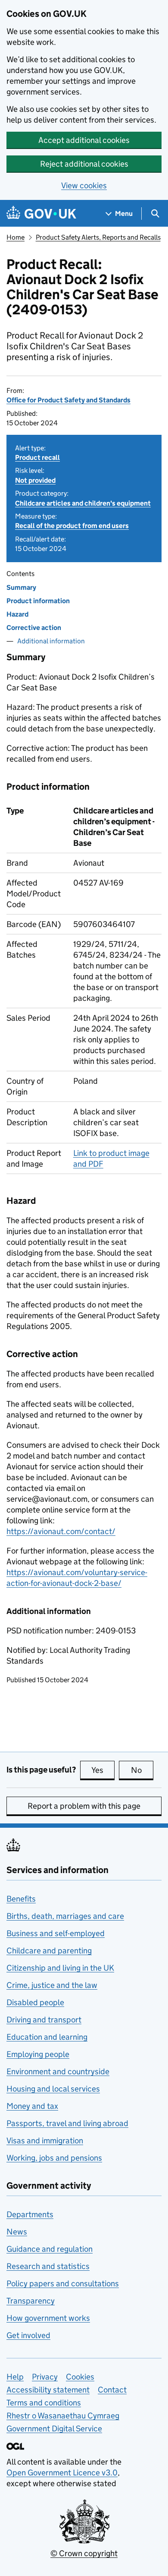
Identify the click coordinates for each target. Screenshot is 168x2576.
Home (16, 237)
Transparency (31, 2301)
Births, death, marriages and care (65, 1916)
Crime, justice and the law (52, 1985)
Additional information (51, 641)
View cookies (84, 185)
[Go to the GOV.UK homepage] (41, 214)
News (17, 2232)
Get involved (28, 2335)
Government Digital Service (54, 2429)
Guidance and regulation (50, 2249)
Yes (103, 1770)
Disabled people (35, 2002)
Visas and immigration (45, 2141)
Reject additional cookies (84, 164)
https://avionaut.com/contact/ (61, 1531)
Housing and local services (53, 2089)
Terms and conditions (44, 2403)
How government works (48, 2318)
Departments (30, 2214)
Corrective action (34, 628)
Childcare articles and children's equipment (83, 503)
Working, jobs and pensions (54, 2158)
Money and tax (32, 2106)
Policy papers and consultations (63, 2283)
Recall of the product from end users (72, 526)
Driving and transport (44, 2020)
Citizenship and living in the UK (60, 1968)
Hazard (17, 614)
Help (15, 2377)
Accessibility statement (48, 2390)
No (142, 1770)
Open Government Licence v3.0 (62, 2473)
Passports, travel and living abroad (67, 2123)
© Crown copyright (84, 2553)
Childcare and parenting (49, 1951)
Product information (38, 601)
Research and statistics (48, 2266)
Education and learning (47, 2037)
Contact (112, 2390)
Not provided (35, 480)
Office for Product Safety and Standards (68, 400)
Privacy (45, 2377)
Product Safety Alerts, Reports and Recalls (98, 237)
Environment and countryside (58, 2071)
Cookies (80, 2377)
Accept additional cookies (84, 140)
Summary (21, 587)
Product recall (37, 457)
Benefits (21, 1899)
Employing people (38, 2054)
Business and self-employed (56, 1933)
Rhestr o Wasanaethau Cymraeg (63, 2416)
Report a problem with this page (84, 1806)
